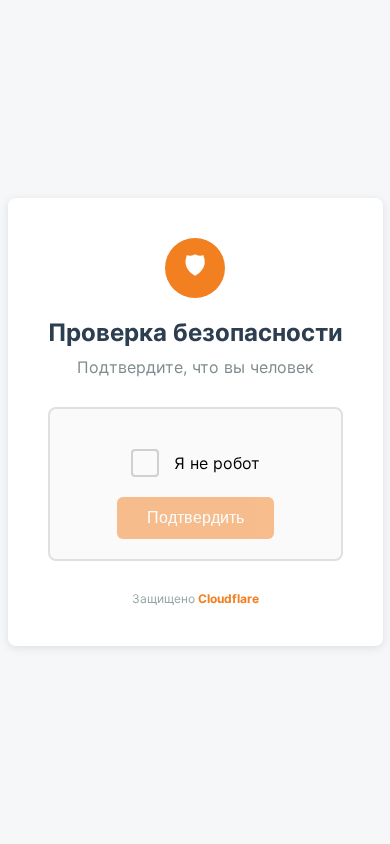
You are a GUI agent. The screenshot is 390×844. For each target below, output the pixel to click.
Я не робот (217, 463)
